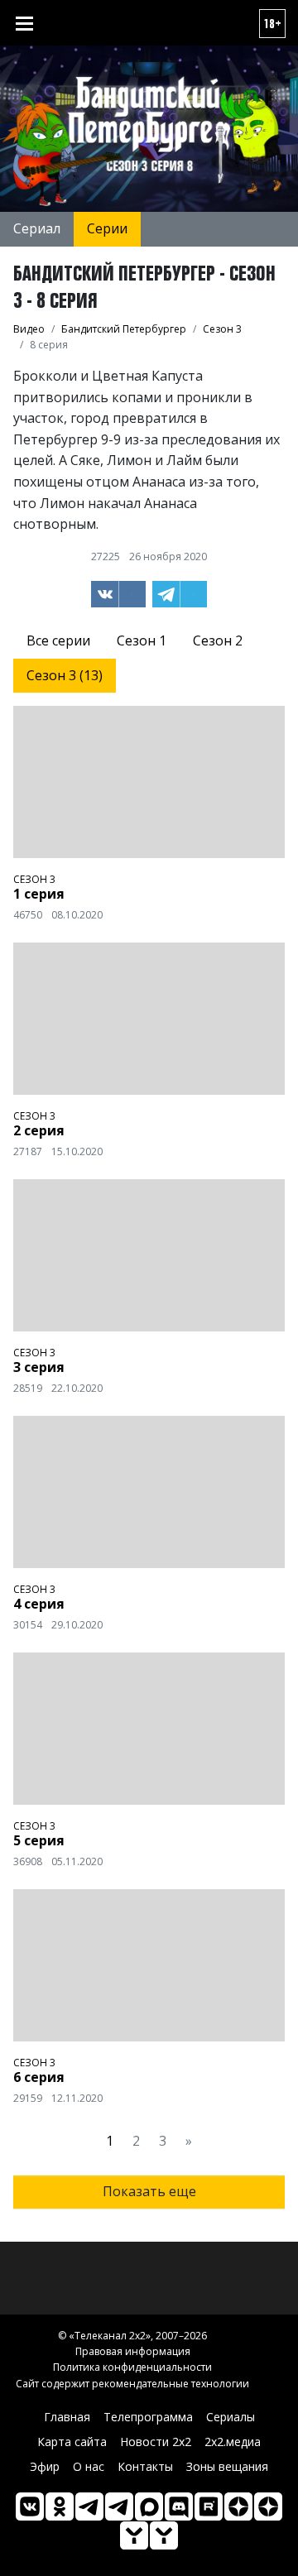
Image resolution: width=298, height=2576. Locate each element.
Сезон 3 (34, 879)
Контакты (145, 2466)
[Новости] (164, 2535)
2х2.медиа (233, 2442)
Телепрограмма (148, 2417)
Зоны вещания (227, 2466)
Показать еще (149, 2191)
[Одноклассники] (60, 2506)
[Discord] (179, 2506)
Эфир (45, 2466)
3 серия (39, 1367)
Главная (67, 2417)
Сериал (37, 228)
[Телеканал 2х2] (89, 2506)
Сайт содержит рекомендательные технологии (132, 2384)
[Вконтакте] (30, 2506)
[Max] (149, 2506)
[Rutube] (209, 2506)
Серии (107, 228)
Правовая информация (133, 2351)
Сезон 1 (142, 640)
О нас (89, 2466)
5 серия (39, 1840)
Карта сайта (72, 2442)
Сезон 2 (218, 640)
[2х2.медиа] (268, 2506)
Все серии (58, 640)
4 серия (39, 1604)
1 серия (39, 894)
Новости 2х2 (156, 2442)
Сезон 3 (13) (65, 675)
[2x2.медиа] (119, 2506)
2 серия (39, 1130)
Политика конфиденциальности (132, 2367)
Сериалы (231, 2417)
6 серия (39, 2077)
